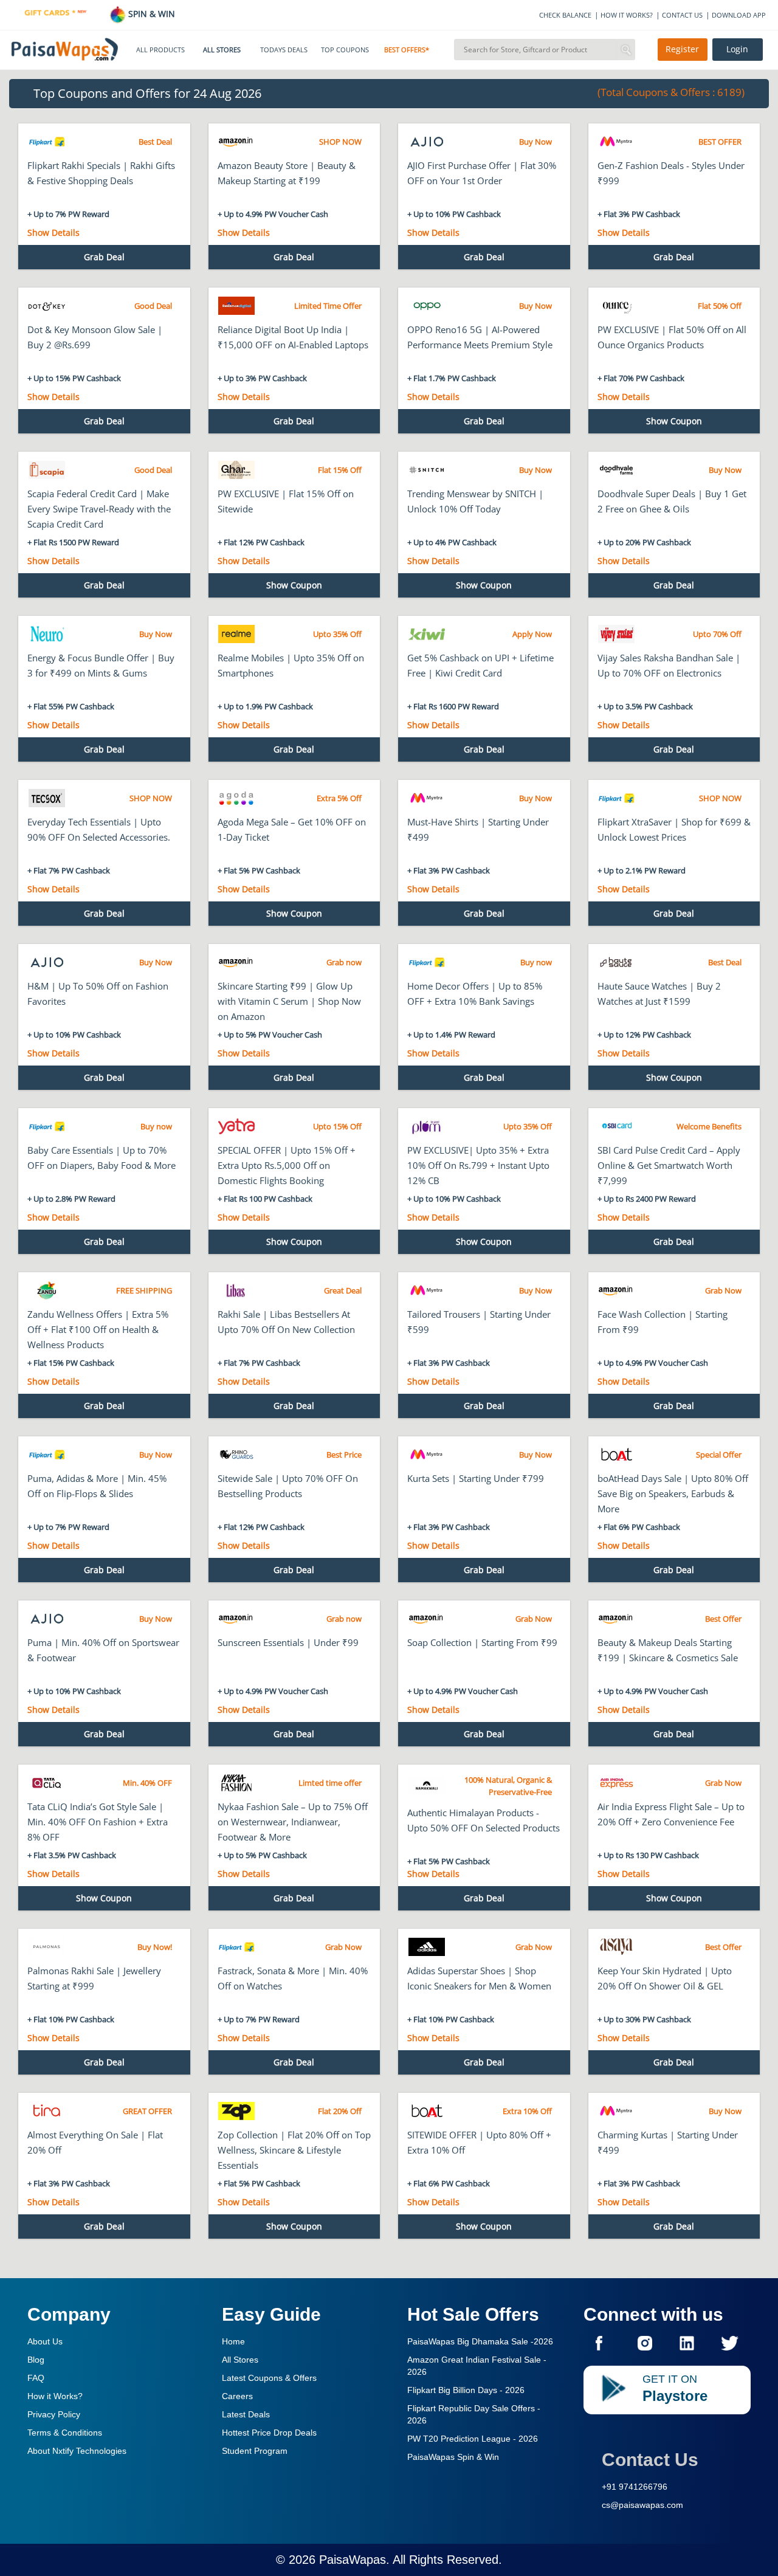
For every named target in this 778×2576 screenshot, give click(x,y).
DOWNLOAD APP (739, 15)
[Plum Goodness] (426, 1126)
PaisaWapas (353, 2560)
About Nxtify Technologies (77, 2451)
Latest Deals (246, 2414)
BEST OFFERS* (407, 50)
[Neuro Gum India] (46, 634)
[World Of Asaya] (617, 1947)
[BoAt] (617, 1455)
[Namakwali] (426, 1786)
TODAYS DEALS (284, 50)
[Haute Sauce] (617, 962)
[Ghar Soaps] (237, 470)
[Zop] (237, 2111)
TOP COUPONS (345, 50)
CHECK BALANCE (565, 15)
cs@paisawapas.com (642, 2505)
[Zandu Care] (46, 1290)
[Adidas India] (426, 1947)
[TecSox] (46, 798)
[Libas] (237, 1290)
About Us (45, 2341)
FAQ (36, 2378)
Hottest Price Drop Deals (269, 2433)
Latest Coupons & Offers (269, 2378)
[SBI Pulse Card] (617, 1126)
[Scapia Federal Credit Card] (46, 470)
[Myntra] (617, 142)
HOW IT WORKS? (627, 15)
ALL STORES (222, 50)
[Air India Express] (617, 1783)
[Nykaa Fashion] (237, 1783)
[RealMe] (237, 634)
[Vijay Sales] (617, 634)
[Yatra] (237, 1126)
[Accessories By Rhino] (237, 1455)
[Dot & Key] (46, 306)
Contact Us (650, 2460)
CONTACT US (682, 15)
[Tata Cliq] (46, 1783)
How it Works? (55, 2396)
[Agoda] (237, 798)
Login (737, 49)
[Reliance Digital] (237, 306)
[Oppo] (426, 306)
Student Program (255, 2451)
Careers (237, 2396)
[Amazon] (237, 142)
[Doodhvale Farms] (617, 470)
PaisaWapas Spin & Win (453, 2457)
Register (682, 49)
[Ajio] (426, 142)
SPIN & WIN (150, 14)
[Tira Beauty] (46, 2111)
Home (233, 2341)
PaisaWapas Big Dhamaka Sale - (480, 2341)
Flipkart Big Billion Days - (466, 2390)
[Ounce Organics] (617, 306)
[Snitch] (426, 470)
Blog (36, 2360)
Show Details (53, 232)
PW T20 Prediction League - (473, 2439)
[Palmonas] (46, 1947)
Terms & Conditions (65, 2433)
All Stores (240, 2360)
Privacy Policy (54, 2414)
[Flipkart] (46, 142)
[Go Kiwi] (426, 634)
